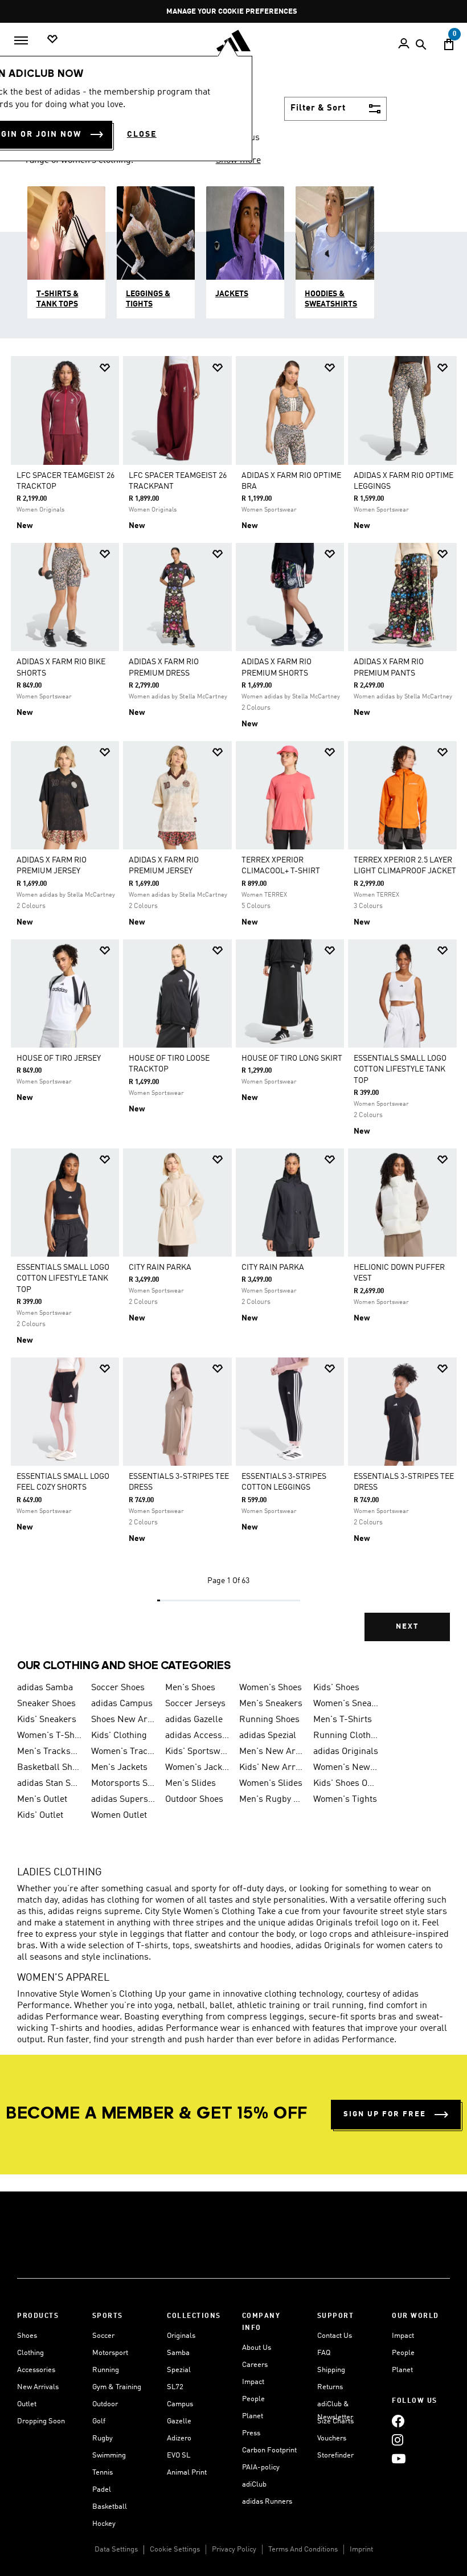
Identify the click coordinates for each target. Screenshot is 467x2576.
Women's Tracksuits (124, 1752)
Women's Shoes (271, 1688)
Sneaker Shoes (46, 1704)
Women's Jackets (198, 1768)
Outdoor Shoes (194, 1800)
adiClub (254, 2485)
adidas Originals (346, 1752)
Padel (102, 2490)
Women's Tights (345, 1800)
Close (142, 134)
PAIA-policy (261, 2467)
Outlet (27, 2404)
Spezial (179, 2370)
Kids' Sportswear (198, 1752)
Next (407, 1627)
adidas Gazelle (194, 1720)
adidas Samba (45, 1688)
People (253, 2399)
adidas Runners (267, 2502)
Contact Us (335, 2336)
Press (251, 2433)
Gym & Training (117, 2387)
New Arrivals (38, 2387)
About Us (257, 2348)
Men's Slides (191, 1784)
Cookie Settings (175, 2550)
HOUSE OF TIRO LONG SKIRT (292, 1058)
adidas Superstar (124, 1800)
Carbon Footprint (269, 2450)
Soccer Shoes (118, 1688)
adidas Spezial (268, 1736)
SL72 (175, 2387)
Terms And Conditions (303, 2550)
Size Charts (335, 2421)
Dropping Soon (41, 2421)
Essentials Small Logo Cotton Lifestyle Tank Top (400, 1069)
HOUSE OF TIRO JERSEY (59, 1058)
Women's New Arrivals (346, 1768)
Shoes (27, 2336)
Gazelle (179, 2421)
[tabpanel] (233, 1007)
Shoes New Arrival (124, 1720)
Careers (255, 2365)
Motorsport (110, 2353)
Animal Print (187, 2473)
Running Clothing (346, 1736)
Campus (180, 2404)
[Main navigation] (21, 40)
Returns (330, 2387)
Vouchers (332, 2438)
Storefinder (335, 2456)
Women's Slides (271, 1784)
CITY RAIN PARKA (160, 1267)
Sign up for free (385, 2114)
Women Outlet (119, 1816)
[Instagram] (398, 2440)
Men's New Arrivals (272, 1752)
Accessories (36, 2370)
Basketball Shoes (50, 1768)
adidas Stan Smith (50, 1784)
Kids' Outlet (40, 1816)
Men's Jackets (119, 1768)
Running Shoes (269, 1720)
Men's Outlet (42, 1800)
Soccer (103, 2336)
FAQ (324, 2353)
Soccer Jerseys (195, 1704)
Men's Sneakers (271, 1704)
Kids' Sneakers (47, 1720)
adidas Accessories (198, 1736)
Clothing (30, 2353)
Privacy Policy (234, 2550)
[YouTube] (399, 2458)
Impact (253, 2382)
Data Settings (116, 2550)
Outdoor (105, 2404)
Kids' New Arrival (272, 1768)
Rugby (103, 2438)
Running (106, 2370)
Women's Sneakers (346, 1704)
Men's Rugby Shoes (272, 1800)
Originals (181, 2336)
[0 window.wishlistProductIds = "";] (52, 40)
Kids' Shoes (336, 1688)
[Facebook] (398, 2421)
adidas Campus (122, 1704)
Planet (253, 2416)
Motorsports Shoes (124, 1784)
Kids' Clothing (119, 1736)
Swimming (109, 2456)
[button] (105, 368)
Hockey (104, 2524)
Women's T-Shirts (50, 1736)
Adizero (179, 2438)
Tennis (103, 2473)
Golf (99, 2421)
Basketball (110, 2507)
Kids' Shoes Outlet (346, 1784)
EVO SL (179, 2456)
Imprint (361, 2550)
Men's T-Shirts (343, 1720)
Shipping (331, 2370)
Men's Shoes (190, 1688)
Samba (178, 2353)
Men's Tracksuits (50, 1752)
